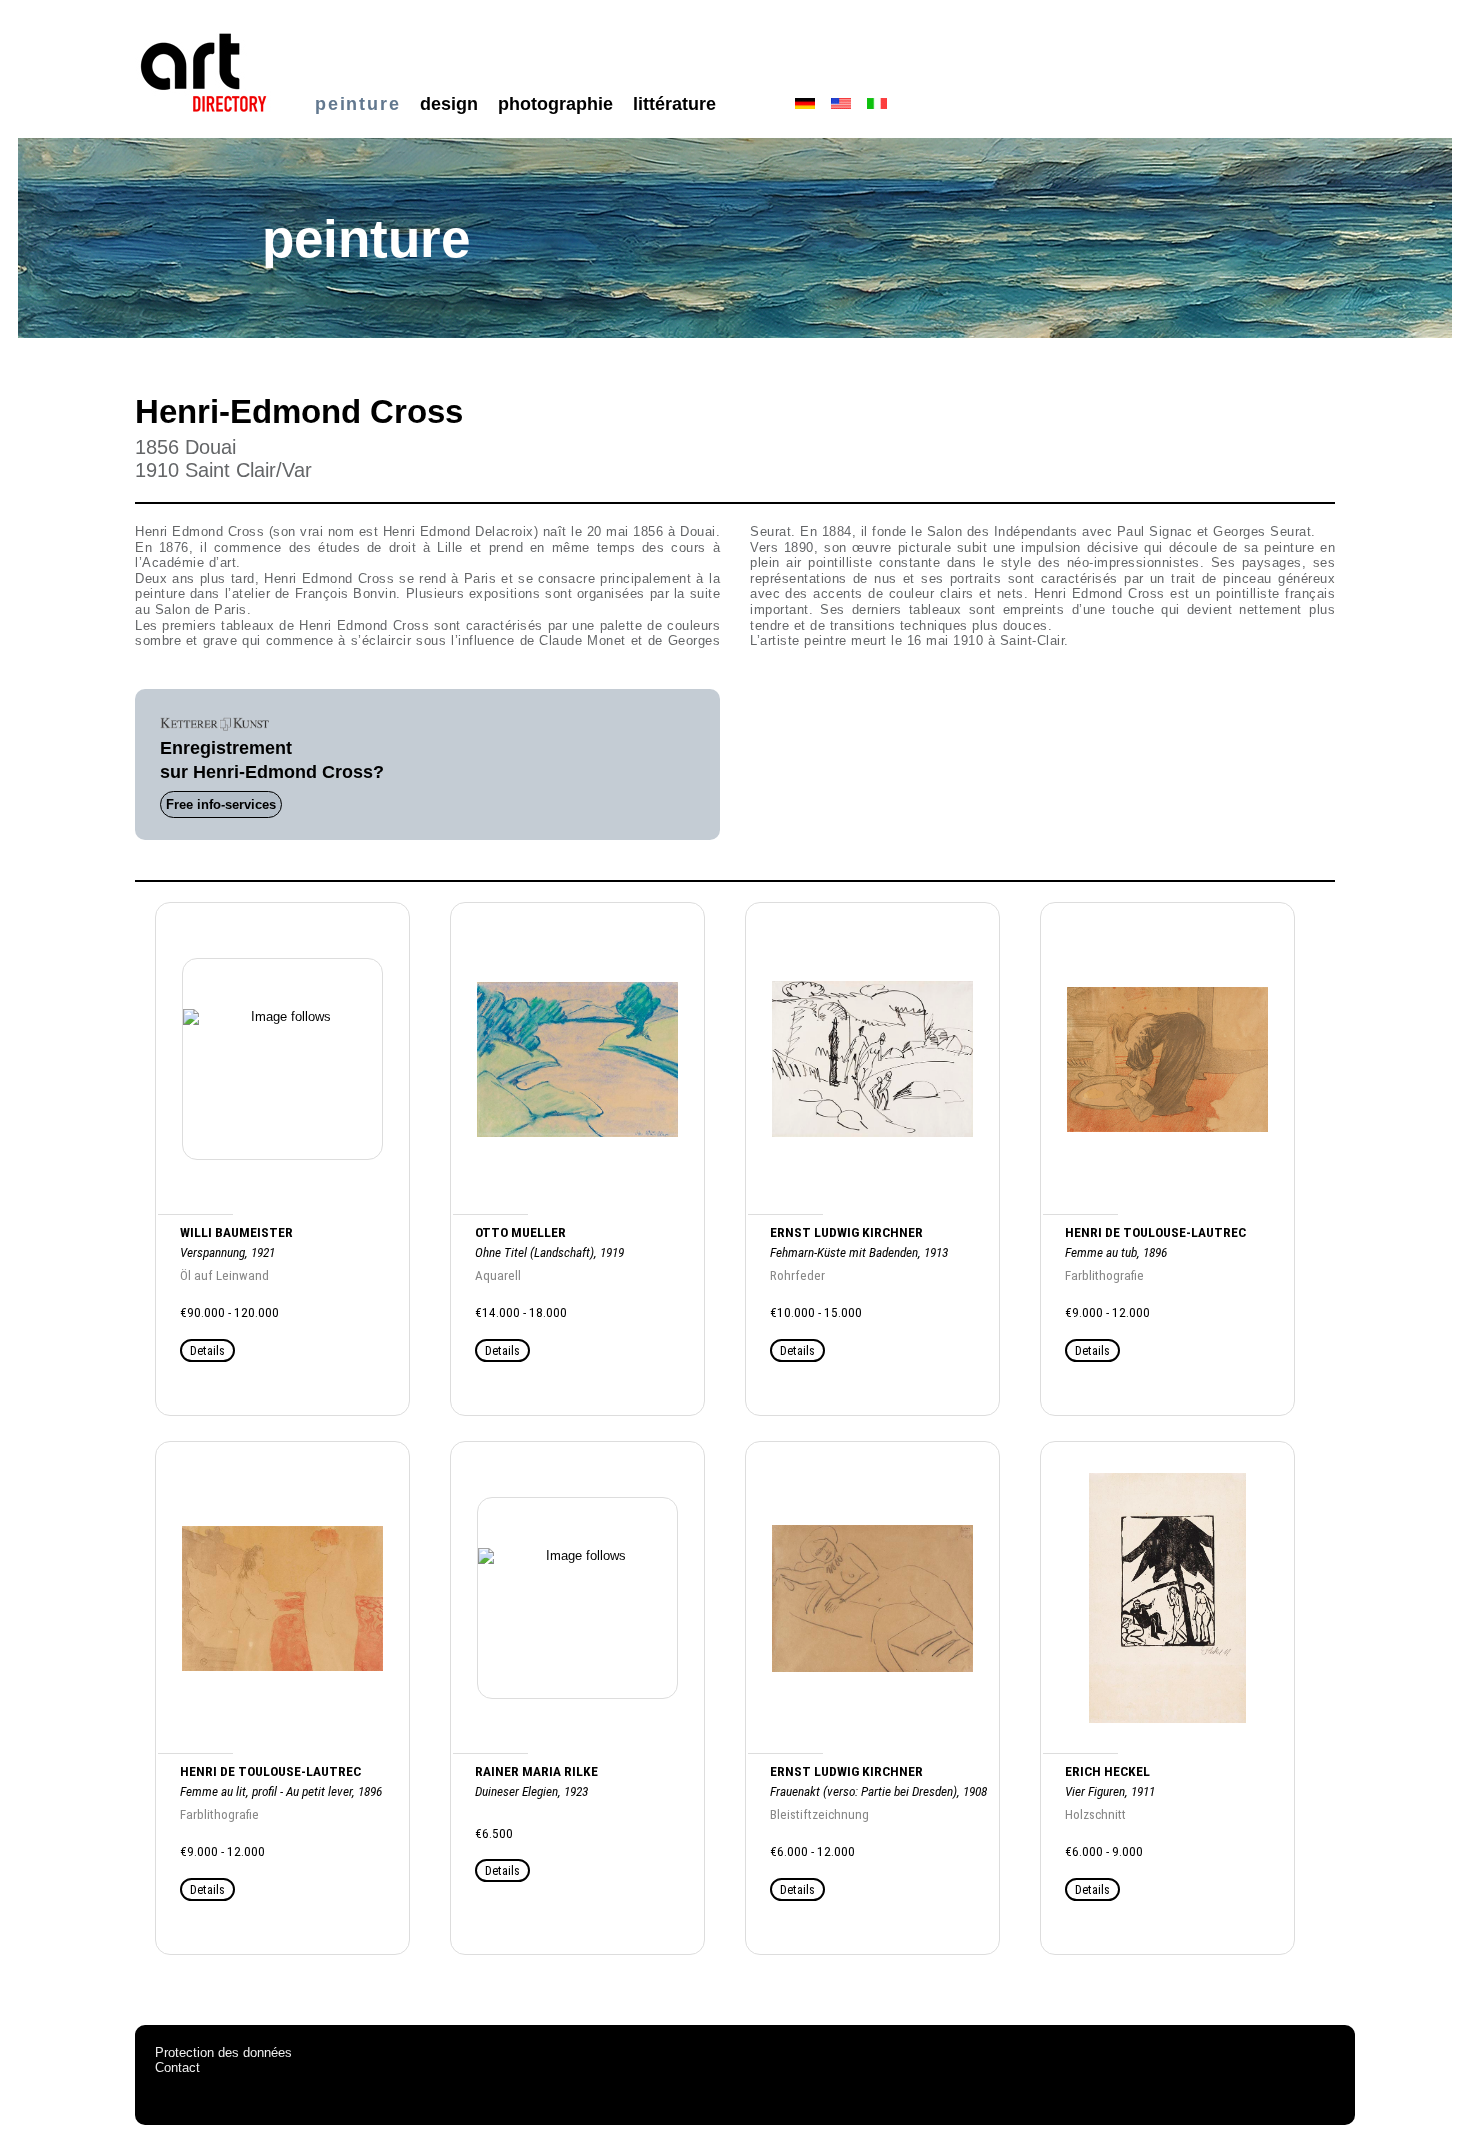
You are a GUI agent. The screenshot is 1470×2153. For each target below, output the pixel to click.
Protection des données (223, 2052)
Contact (177, 2067)
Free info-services (221, 804)
